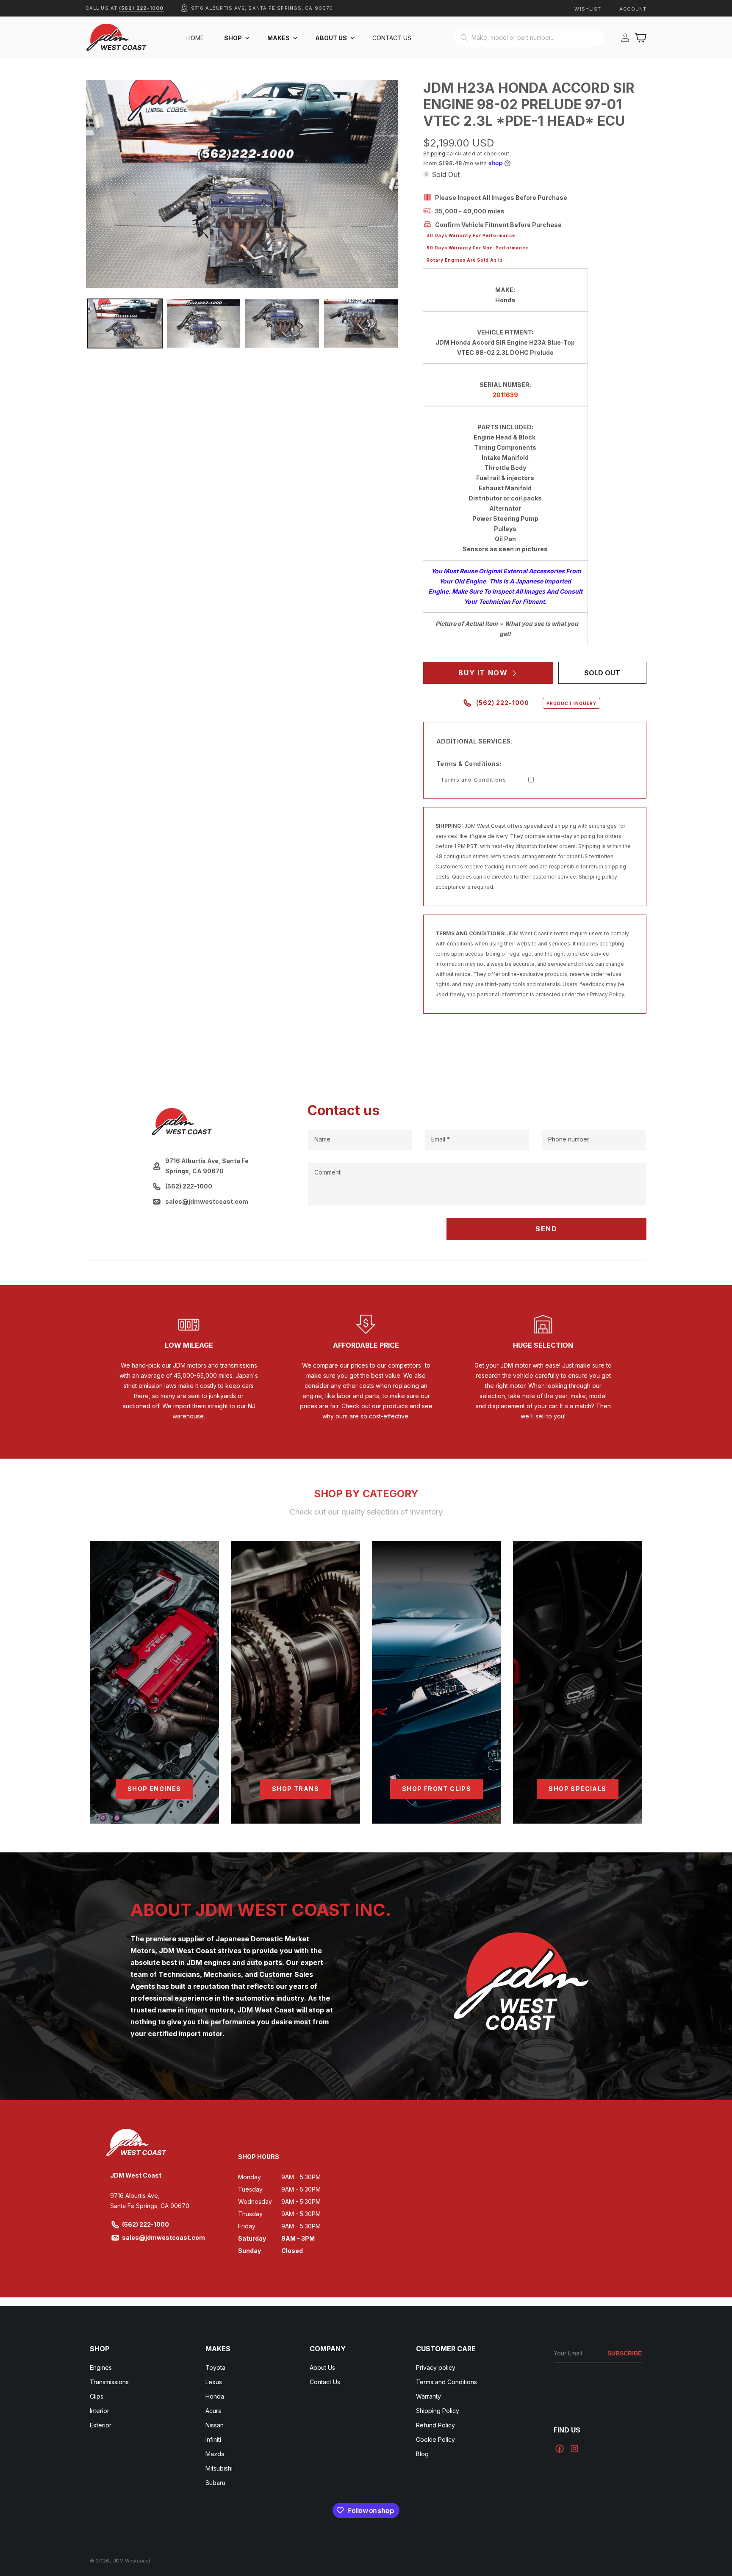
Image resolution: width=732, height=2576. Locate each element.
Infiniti (213, 2439)
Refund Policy (435, 2425)
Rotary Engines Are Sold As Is (465, 260)
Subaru (215, 2483)
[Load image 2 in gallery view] (204, 323)
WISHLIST (588, 9)
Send (546, 1229)
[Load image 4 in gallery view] (361, 323)
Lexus (214, 2382)
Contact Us (325, 2382)
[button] (236, 38)
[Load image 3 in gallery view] (282, 323)
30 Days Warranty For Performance (471, 235)
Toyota (215, 2367)
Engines (101, 2367)
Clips (97, 2396)
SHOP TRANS (295, 1789)
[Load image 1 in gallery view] (125, 323)
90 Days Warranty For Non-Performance (477, 248)
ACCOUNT (633, 9)
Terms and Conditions (473, 780)
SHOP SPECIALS (577, 1789)
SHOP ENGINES (154, 1789)
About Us (322, 2367)
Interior (100, 2411)
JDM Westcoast (132, 2561)
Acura (213, 2411)
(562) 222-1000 (141, 8)
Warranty (428, 2396)
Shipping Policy (438, 2411)
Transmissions (109, 2382)
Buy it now (483, 673)
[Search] (464, 38)
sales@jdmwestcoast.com (164, 2237)
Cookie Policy (435, 2439)
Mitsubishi (219, 2468)
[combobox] (529, 38)
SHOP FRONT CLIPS (437, 1789)
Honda (215, 2396)
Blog (422, 2454)
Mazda (215, 2454)
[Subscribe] (625, 2354)
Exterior (101, 2425)
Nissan (215, 2425)
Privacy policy (436, 2367)
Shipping (434, 153)
